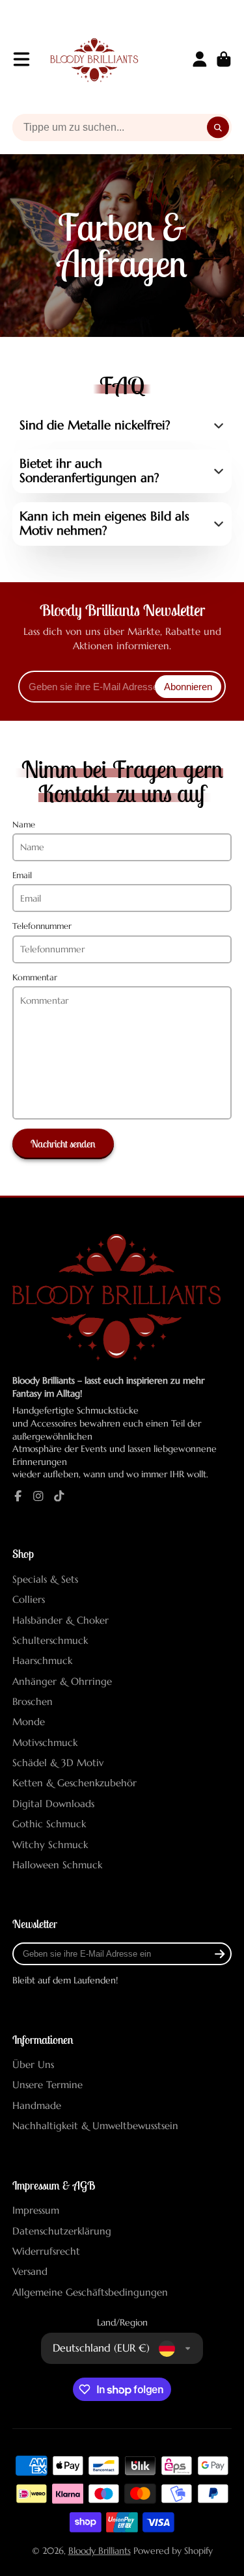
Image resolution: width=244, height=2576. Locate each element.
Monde (29, 1722)
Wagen (224, 59)
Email (22, 876)
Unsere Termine (47, 2085)
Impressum (36, 2210)
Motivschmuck (45, 1742)
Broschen (33, 1701)
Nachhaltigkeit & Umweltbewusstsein (95, 2126)
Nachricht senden (63, 1144)
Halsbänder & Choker (61, 1620)
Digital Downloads (53, 1804)
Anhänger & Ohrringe (62, 1681)
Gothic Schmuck (49, 1824)
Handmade (37, 2105)
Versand (30, 2271)
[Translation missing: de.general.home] (94, 59)
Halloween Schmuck (57, 1865)
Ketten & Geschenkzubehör (75, 1783)
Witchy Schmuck (50, 1845)
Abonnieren (188, 687)
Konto (200, 59)
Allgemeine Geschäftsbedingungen (90, 2292)
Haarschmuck (42, 1660)
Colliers (29, 1599)
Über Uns (33, 2064)
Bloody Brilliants (100, 2551)
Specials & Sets (45, 1579)
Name (24, 825)
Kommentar (35, 978)
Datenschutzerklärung (62, 2231)
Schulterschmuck (50, 1640)
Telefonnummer (42, 926)
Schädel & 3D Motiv (58, 1763)
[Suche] (218, 127)
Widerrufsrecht (46, 2251)
